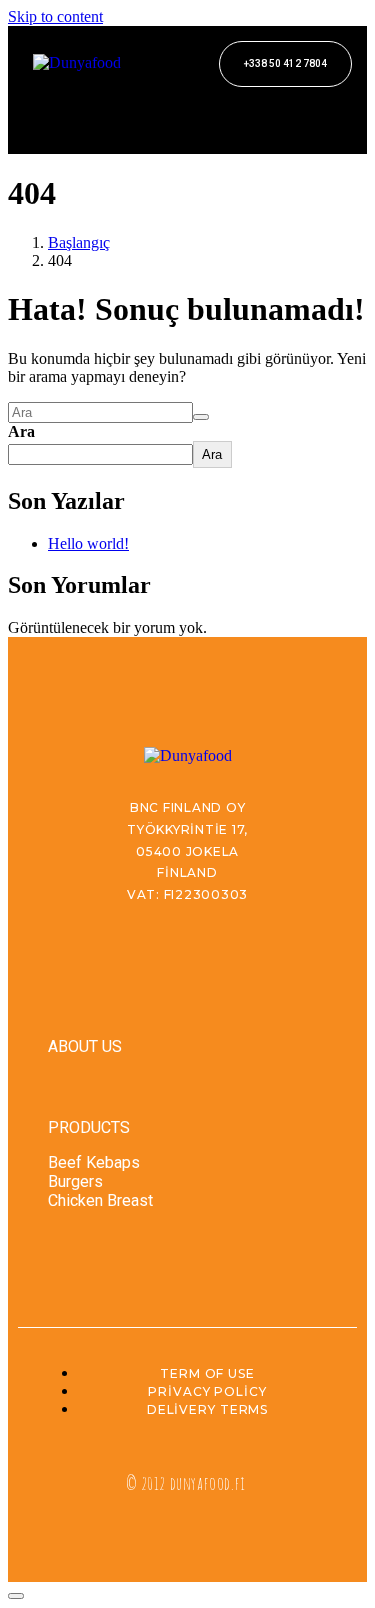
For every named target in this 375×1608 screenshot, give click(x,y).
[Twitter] (158, 110)
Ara (21, 431)
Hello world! (88, 543)
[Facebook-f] (48, 110)
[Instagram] (103, 110)
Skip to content (55, 16)
